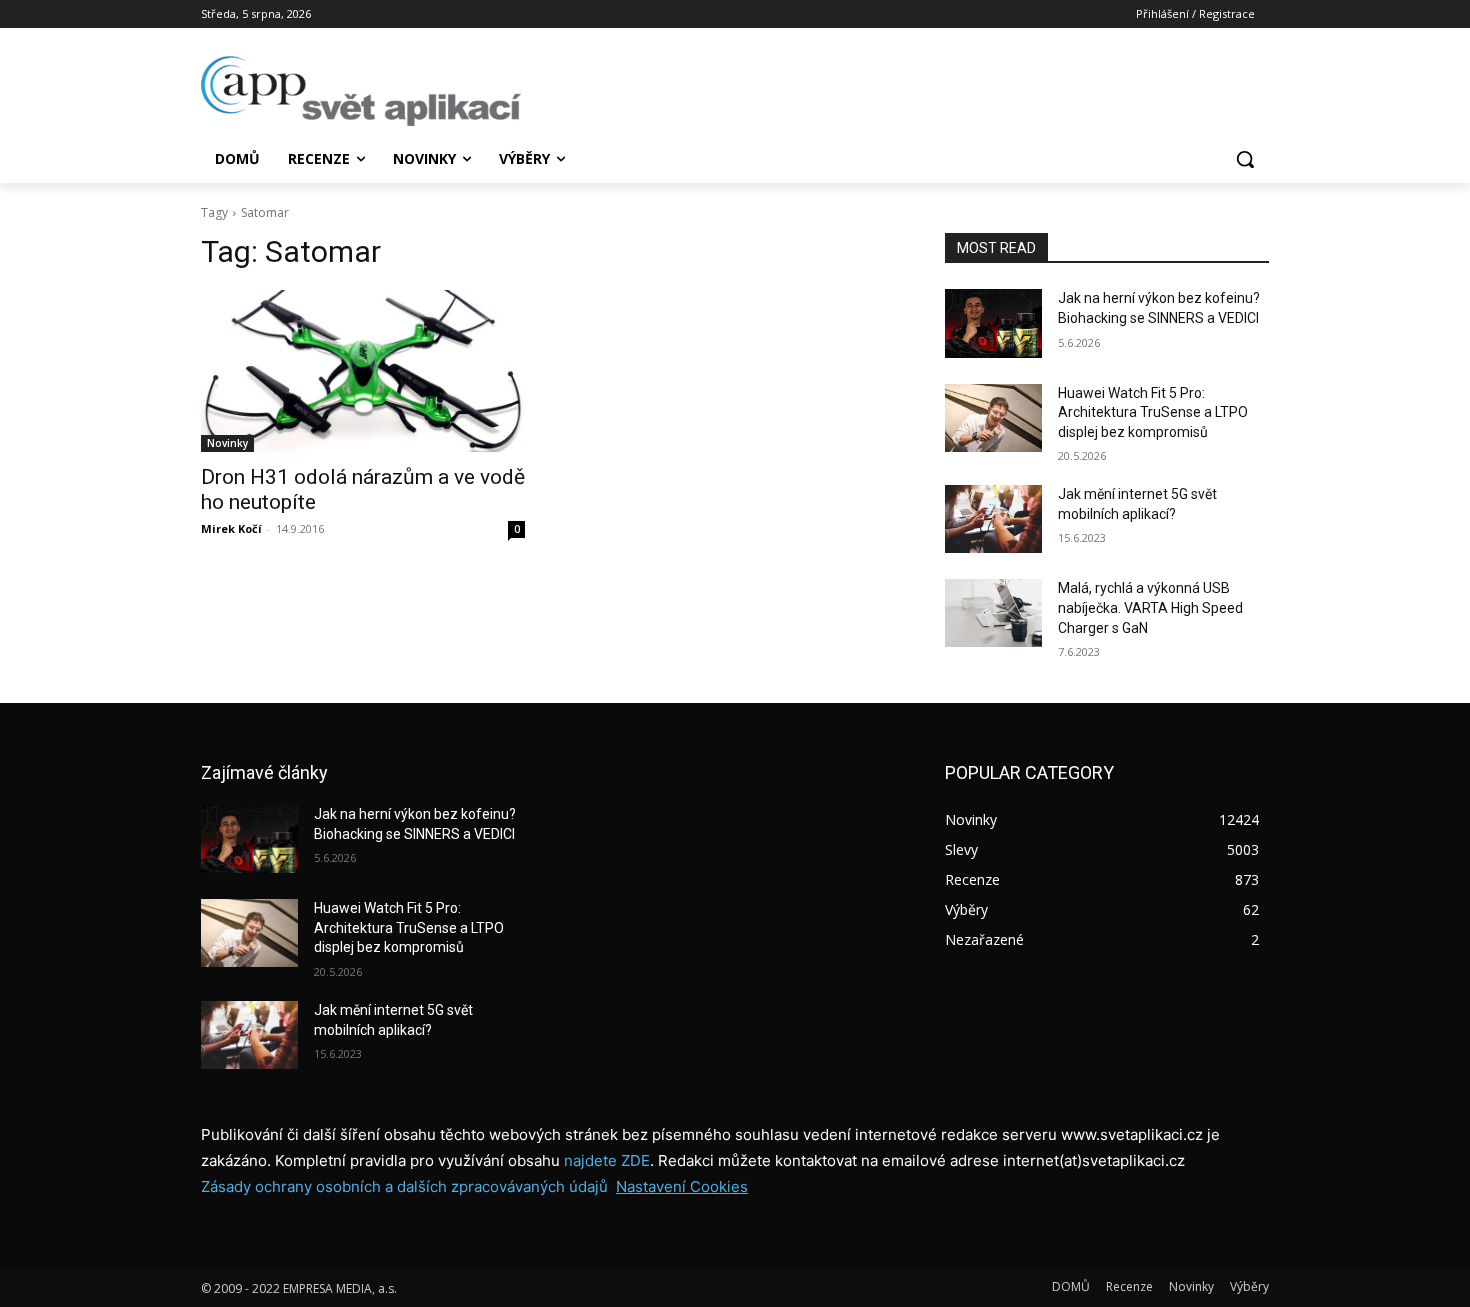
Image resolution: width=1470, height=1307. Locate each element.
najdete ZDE (607, 1160)
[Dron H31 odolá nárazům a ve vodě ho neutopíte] (363, 371)
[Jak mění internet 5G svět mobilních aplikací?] (993, 519)
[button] (1245, 159)
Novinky (227, 443)
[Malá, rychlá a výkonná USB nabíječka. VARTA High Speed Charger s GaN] (993, 613)
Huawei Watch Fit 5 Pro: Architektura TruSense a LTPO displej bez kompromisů (1153, 412)
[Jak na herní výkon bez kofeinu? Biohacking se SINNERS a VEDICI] (993, 323)
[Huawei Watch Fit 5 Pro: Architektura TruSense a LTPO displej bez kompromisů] (993, 418)
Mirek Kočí (231, 528)
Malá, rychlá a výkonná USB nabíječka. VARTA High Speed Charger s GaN (1150, 607)
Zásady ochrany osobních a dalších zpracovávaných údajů (404, 1186)
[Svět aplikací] (361, 91)
